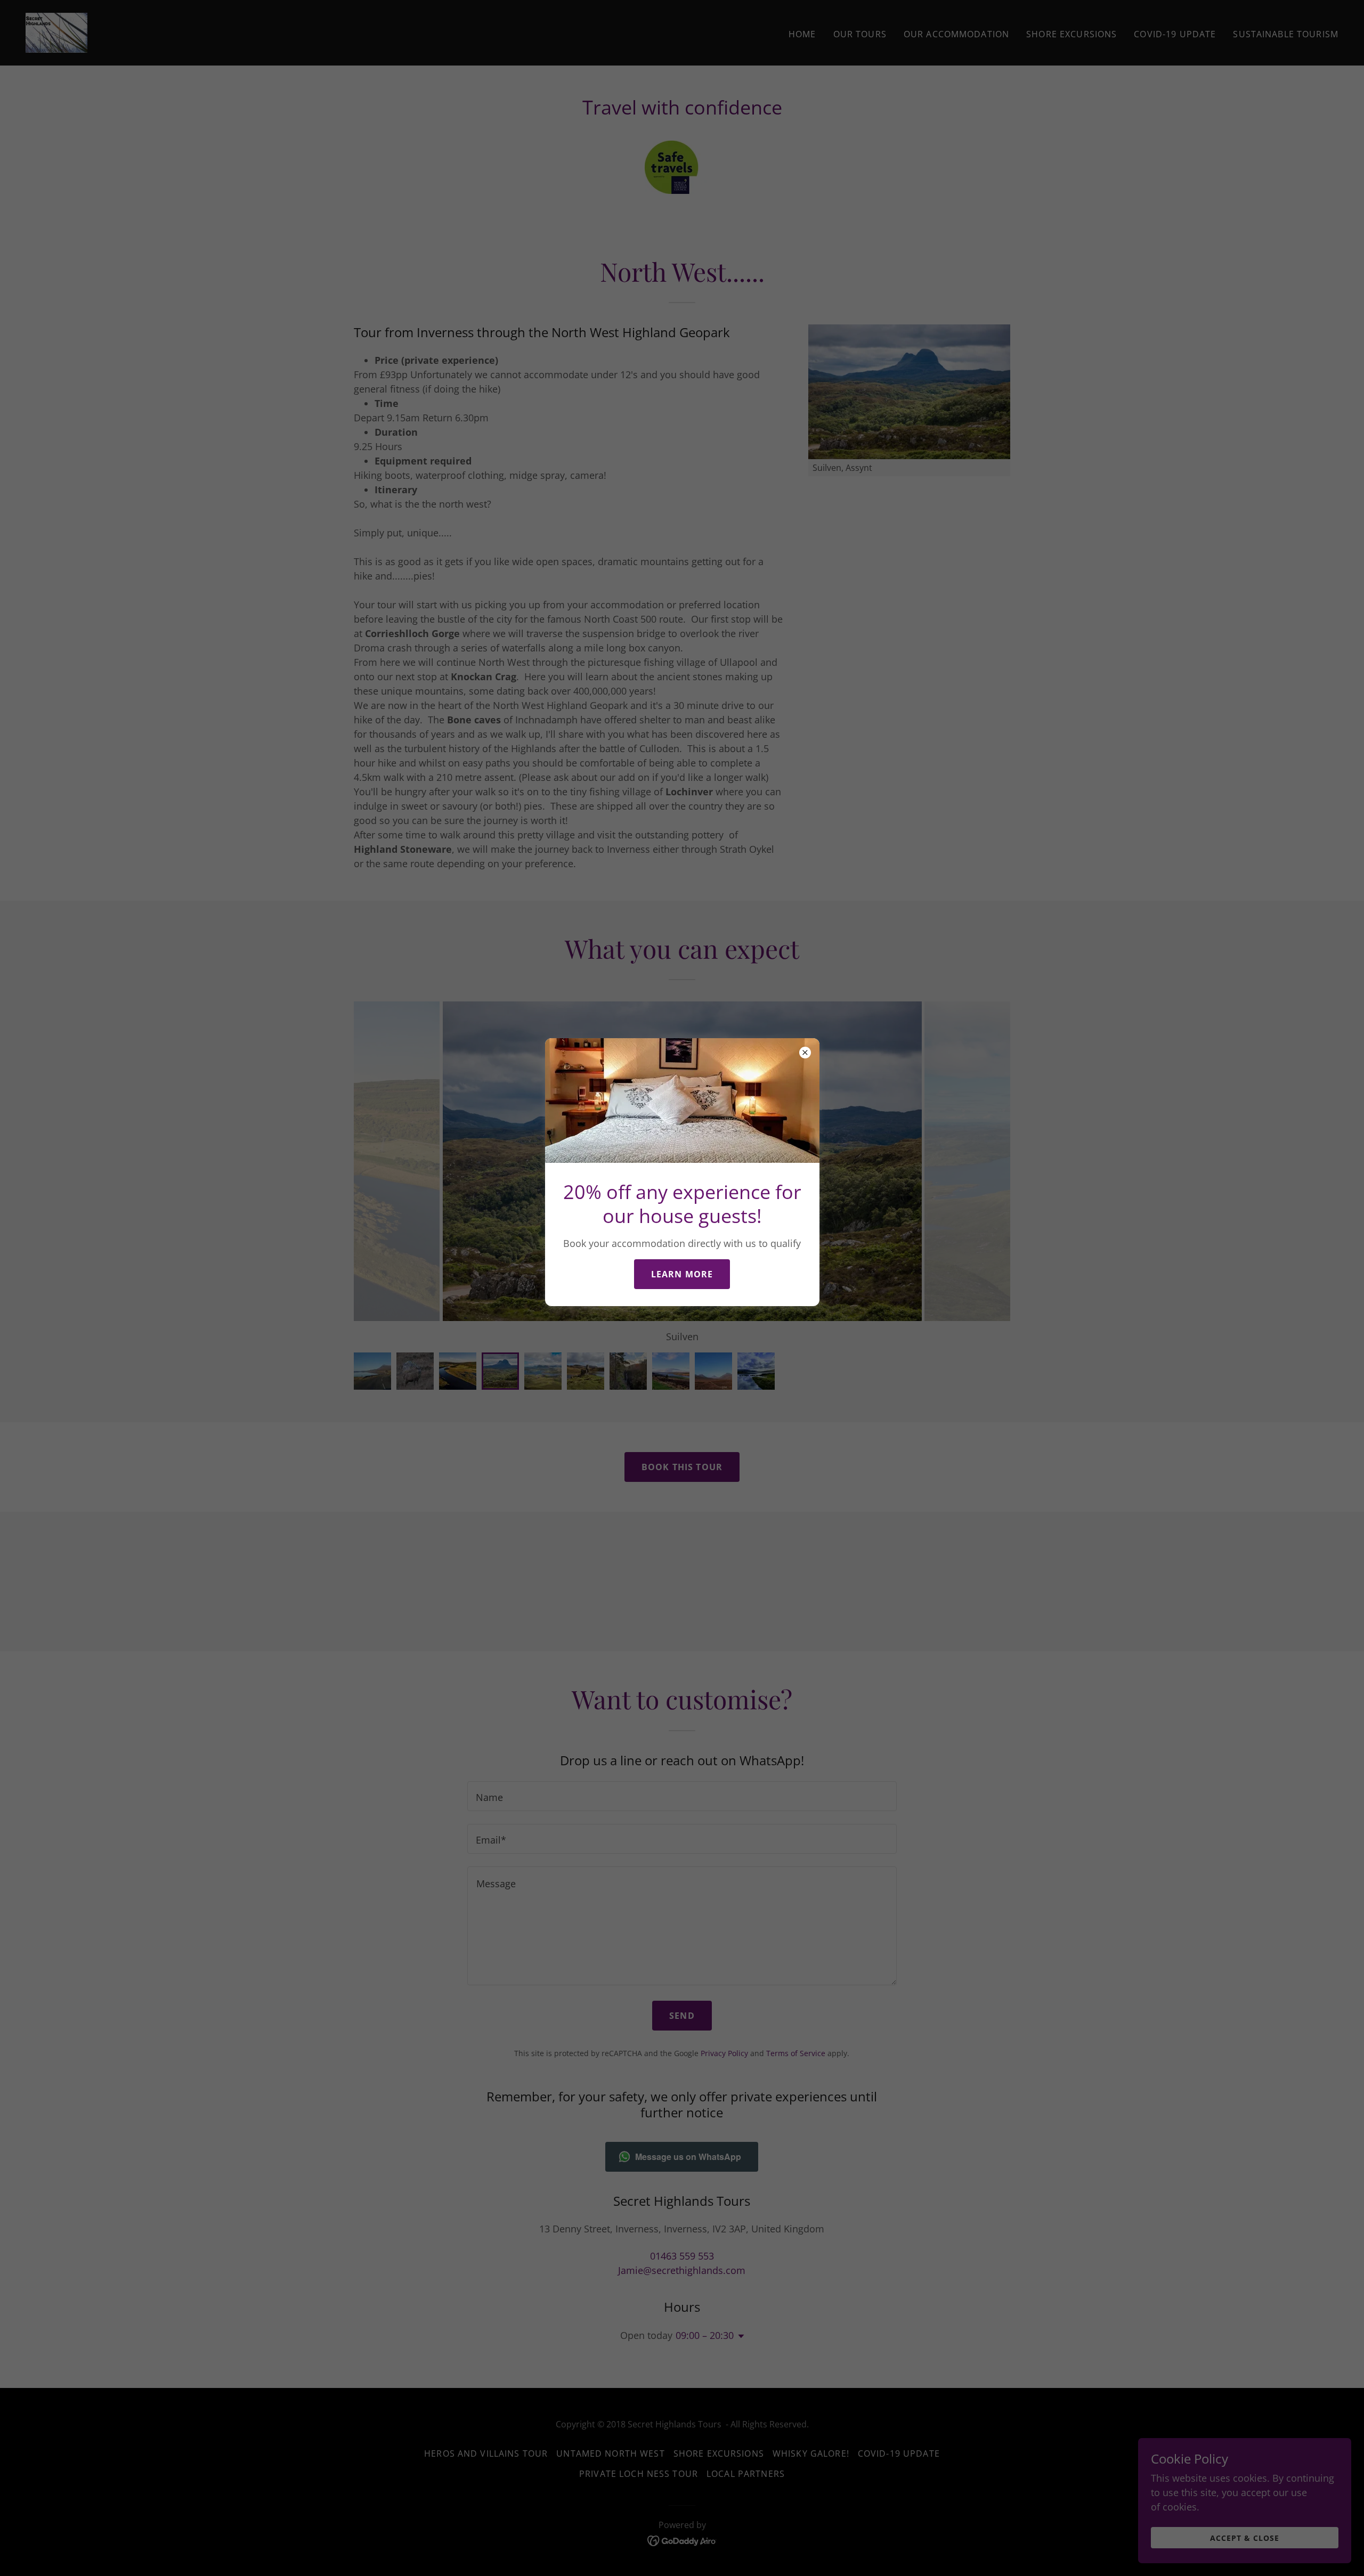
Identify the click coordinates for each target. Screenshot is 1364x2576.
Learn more (682, 1274)
